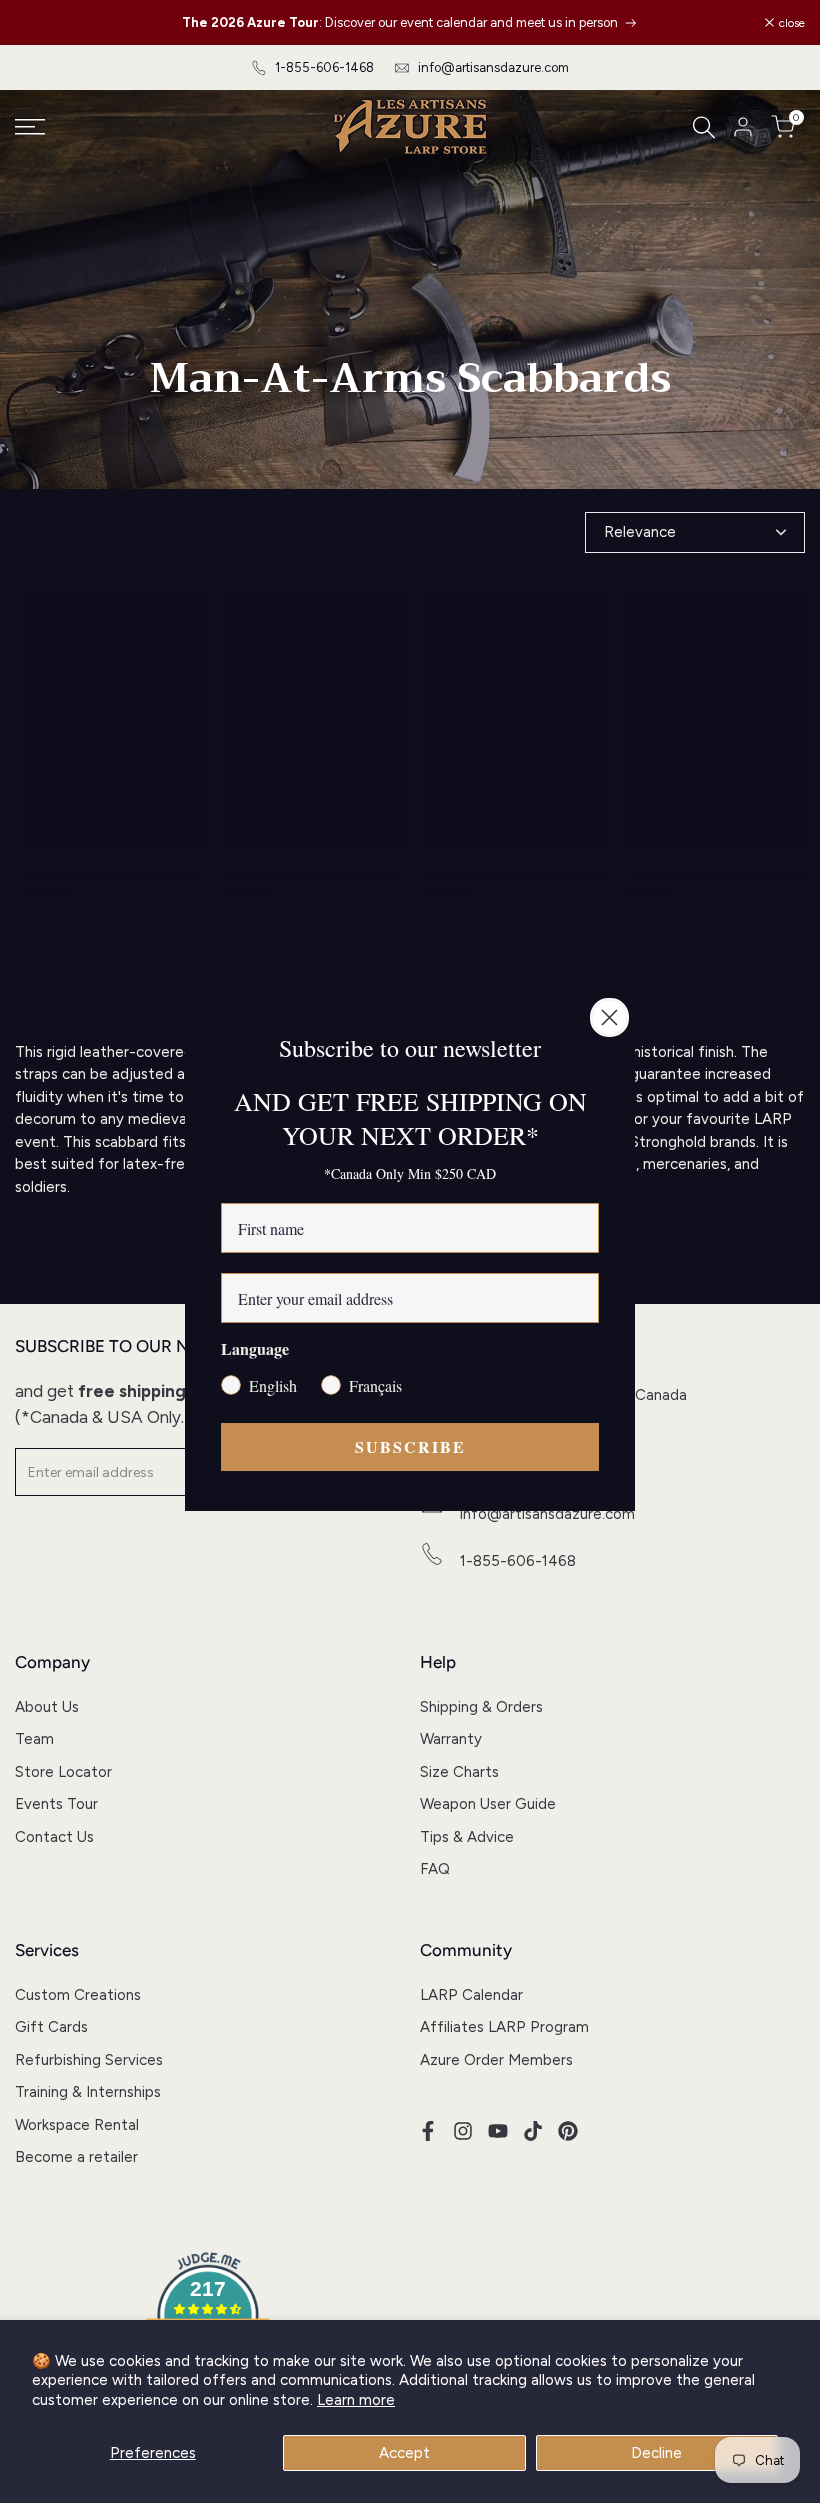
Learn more (356, 2400)
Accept (404, 2453)
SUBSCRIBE (410, 1446)
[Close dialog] (609, 1017)
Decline (656, 2453)
